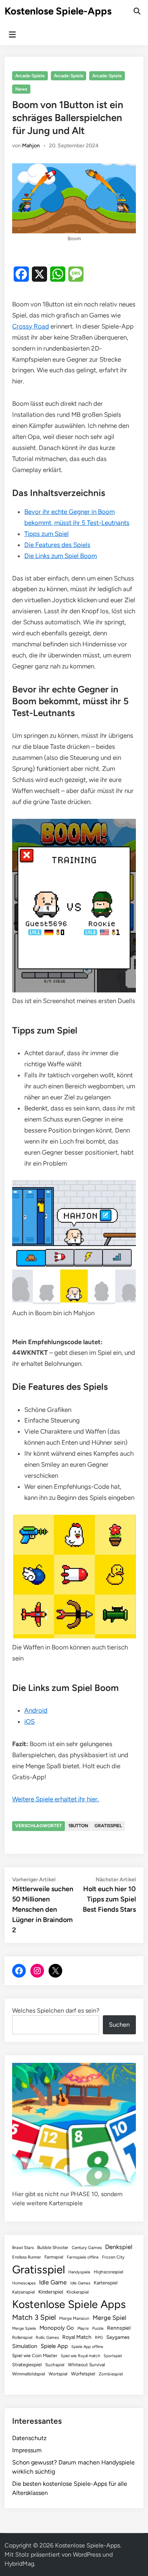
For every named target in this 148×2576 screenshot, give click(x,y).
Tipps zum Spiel (46, 534)
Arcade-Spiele (30, 76)
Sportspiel (113, 2356)
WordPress (87, 2554)
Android (36, 1710)
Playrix (83, 2328)
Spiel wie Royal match (80, 2356)
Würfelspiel (83, 2374)
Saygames (118, 2337)
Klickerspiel (78, 2292)
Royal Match (77, 2337)
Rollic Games (47, 2338)
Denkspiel (119, 2247)
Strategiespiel (27, 2365)
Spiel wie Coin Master (35, 2356)
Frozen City (113, 2257)
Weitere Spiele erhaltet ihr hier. (56, 1799)
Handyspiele (79, 2272)
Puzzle (98, 2328)
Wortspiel (58, 2374)
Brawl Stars (23, 2247)
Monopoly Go (57, 2328)
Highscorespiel (109, 2272)
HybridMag (19, 2564)
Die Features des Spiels (57, 545)
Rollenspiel (22, 2337)
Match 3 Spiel (34, 2317)
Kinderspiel (51, 2292)
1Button (78, 1826)
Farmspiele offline (83, 2257)
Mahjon (31, 146)
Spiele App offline (87, 2347)
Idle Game (53, 2282)
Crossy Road (31, 326)
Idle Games (80, 2283)
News (21, 89)
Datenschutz (29, 2438)
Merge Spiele (24, 2328)
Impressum (27, 2450)
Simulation (25, 2346)
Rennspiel (119, 2328)
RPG (99, 2338)
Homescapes (24, 2283)
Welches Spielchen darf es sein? (56, 2011)
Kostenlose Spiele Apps (69, 2304)
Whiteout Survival (87, 2365)
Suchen (119, 2025)
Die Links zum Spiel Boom (61, 556)
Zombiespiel (111, 2374)
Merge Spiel (109, 2318)
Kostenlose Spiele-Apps (58, 11)
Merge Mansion (74, 2318)
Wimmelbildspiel (29, 2374)
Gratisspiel (108, 1826)
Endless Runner (27, 2257)
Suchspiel (55, 2365)
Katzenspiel (24, 2292)
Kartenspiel (106, 2283)
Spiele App (54, 2346)
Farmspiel (54, 2257)
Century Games (87, 2247)
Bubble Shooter (53, 2247)
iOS (29, 1721)
